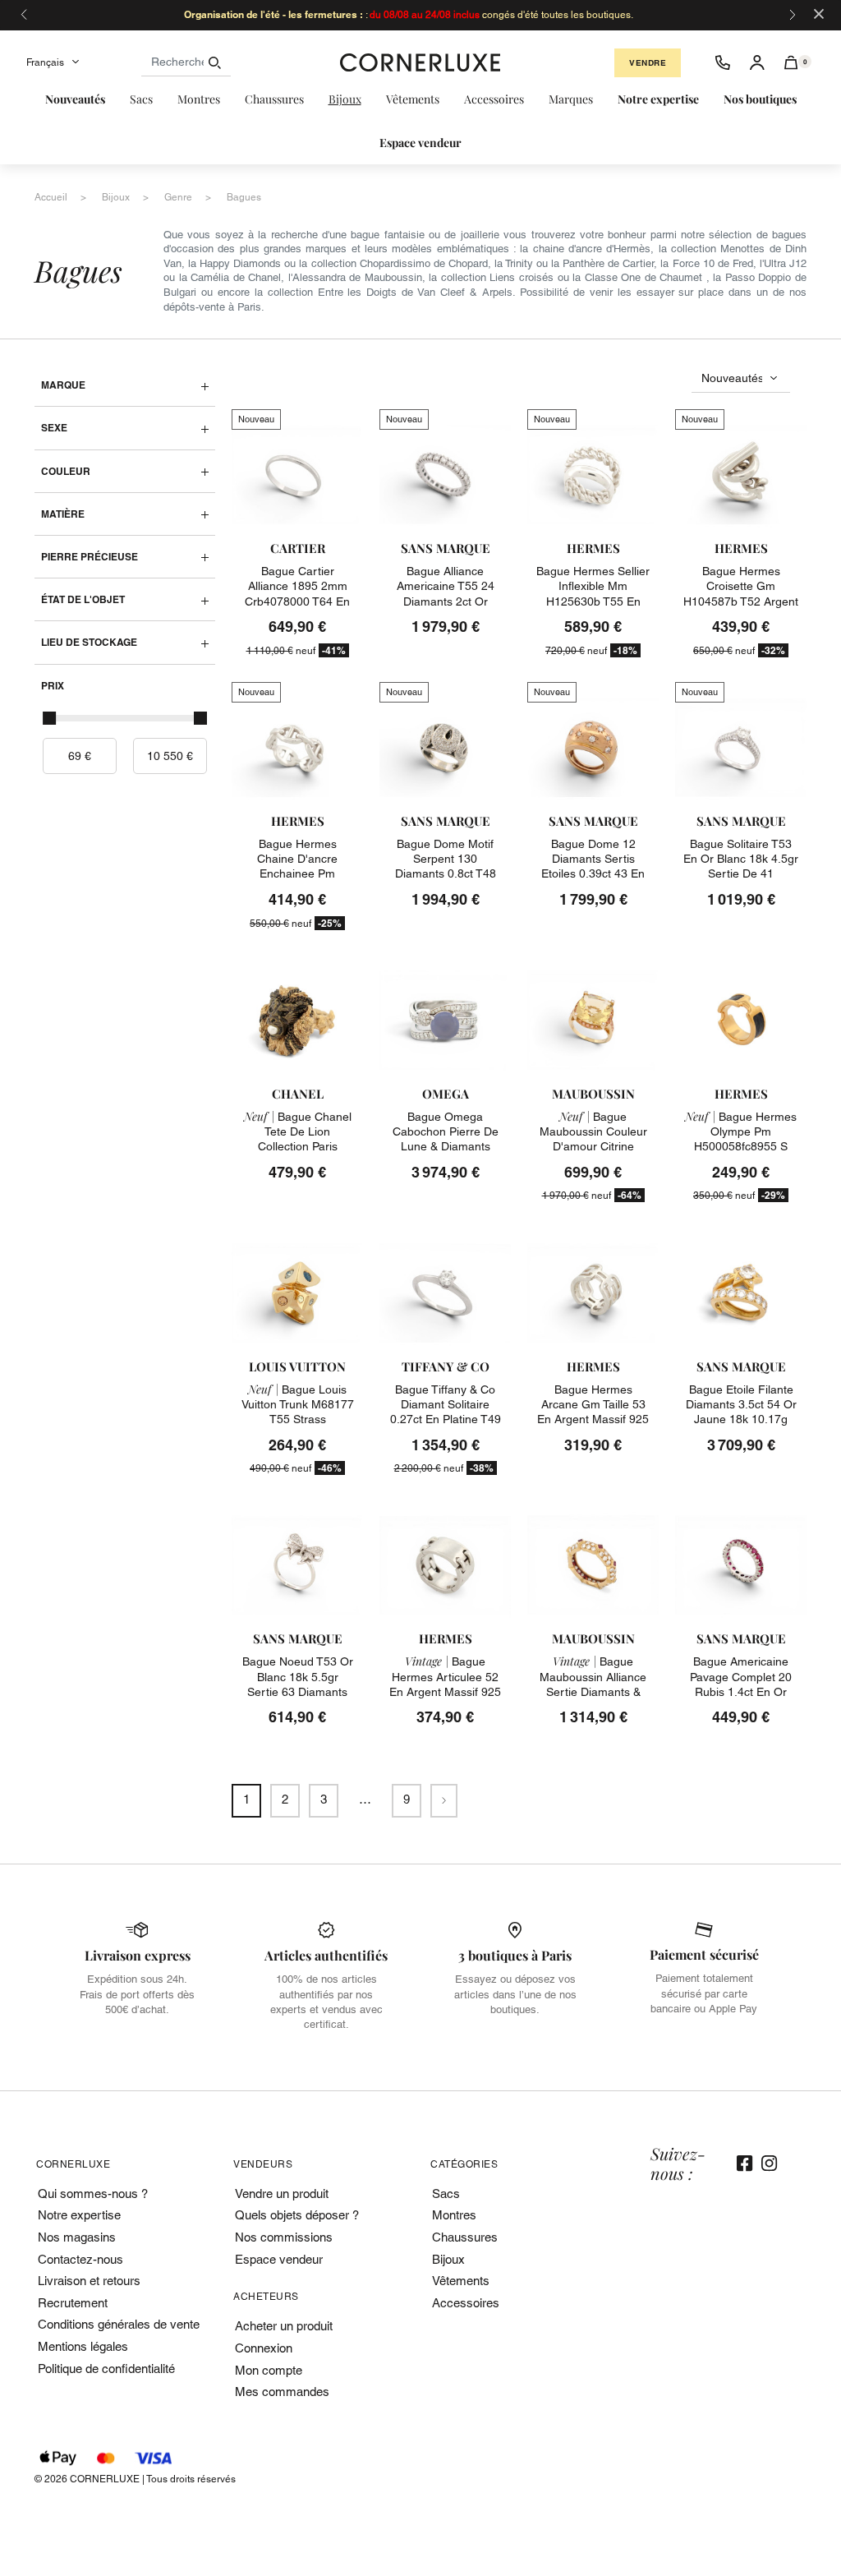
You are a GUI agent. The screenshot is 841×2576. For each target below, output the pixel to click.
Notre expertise (79, 2215)
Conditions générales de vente (119, 2324)
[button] (791, 62)
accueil (51, 197)
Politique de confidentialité (106, 2369)
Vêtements (461, 2281)
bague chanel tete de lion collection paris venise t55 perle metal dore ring (298, 1147)
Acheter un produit (284, 2326)
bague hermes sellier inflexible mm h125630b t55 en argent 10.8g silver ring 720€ (593, 601)
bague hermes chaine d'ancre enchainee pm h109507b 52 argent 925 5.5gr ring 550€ (297, 874)
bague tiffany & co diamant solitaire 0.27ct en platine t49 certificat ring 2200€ (446, 1412)
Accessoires (466, 2303)
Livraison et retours (89, 2281)
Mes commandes (282, 2392)
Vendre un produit (282, 2194)
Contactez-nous (80, 2259)
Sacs (446, 2194)
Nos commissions (284, 2237)
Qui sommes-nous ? (93, 2194)
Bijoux (448, 2259)
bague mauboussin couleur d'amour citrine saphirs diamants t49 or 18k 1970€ (593, 1147)
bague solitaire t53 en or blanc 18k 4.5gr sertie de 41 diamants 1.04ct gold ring (741, 874)
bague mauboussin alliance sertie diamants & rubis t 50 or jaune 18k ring (593, 1691)
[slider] (49, 718)
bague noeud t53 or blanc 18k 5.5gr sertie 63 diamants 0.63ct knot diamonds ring (297, 1691)
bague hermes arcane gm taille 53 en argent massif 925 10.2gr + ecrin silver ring (593, 1419)
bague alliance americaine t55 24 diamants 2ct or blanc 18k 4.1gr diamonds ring (446, 601)
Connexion (264, 2348)
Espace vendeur (279, 2259)
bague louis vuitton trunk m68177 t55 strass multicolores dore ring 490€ (298, 1419)
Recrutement (73, 2303)
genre (178, 197)
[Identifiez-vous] (757, 62)
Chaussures (465, 2237)
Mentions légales (83, 2346)
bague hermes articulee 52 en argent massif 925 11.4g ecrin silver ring (445, 1691)
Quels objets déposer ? (297, 2215)
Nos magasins (77, 2237)
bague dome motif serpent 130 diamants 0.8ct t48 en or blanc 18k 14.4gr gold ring (446, 874)
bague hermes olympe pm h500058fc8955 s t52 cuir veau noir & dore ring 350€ (741, 1147)
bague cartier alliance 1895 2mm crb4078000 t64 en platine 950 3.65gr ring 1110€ (297, 601)
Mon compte (269, 2370)
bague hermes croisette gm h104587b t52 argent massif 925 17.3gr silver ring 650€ (741, 601)
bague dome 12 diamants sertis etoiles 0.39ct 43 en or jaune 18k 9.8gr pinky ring (593, 874)
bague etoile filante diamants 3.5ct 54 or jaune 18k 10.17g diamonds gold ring (741, 1412)
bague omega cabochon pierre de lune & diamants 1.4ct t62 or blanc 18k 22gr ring (446, 1147)
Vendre (648, 63)
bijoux (116, 197)
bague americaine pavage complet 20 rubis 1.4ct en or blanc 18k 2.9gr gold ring (741, 1691)
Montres (454, 2215)
